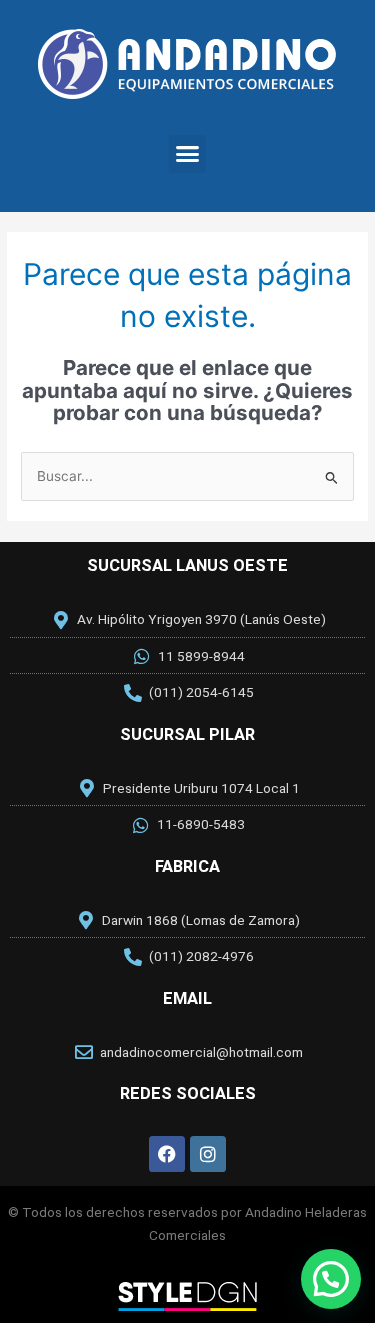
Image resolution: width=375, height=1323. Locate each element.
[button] (188, 154)
